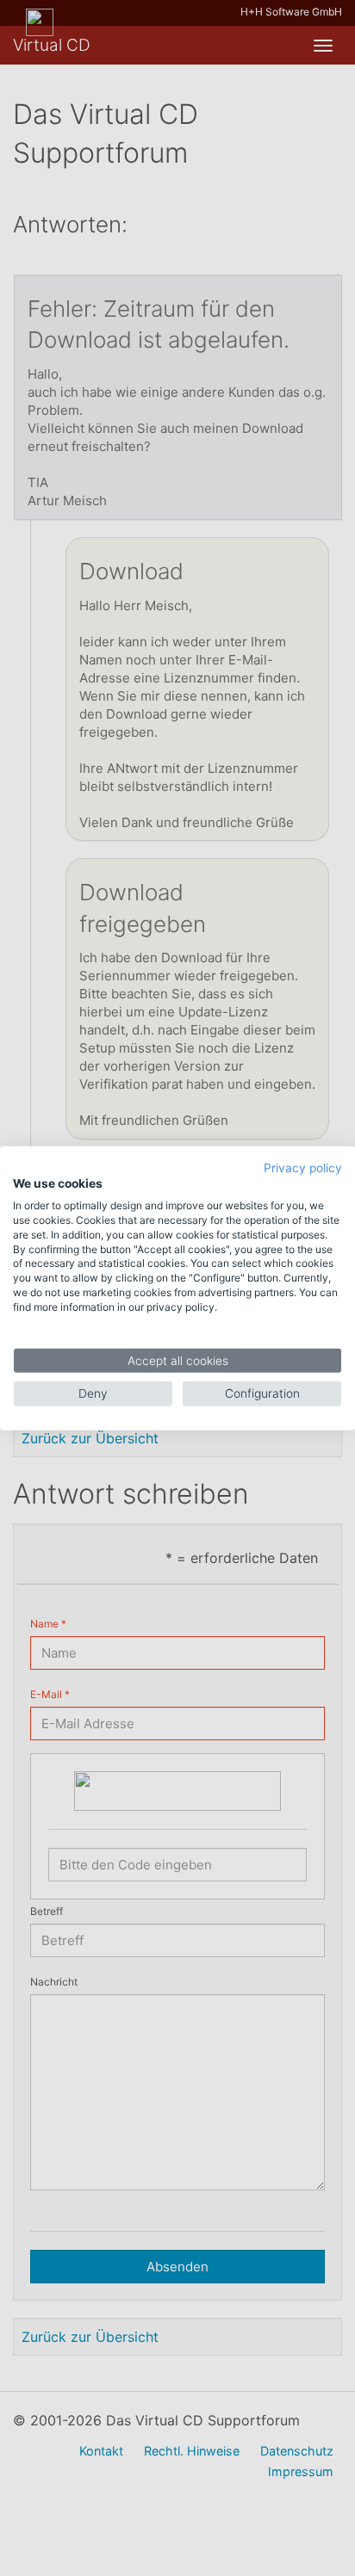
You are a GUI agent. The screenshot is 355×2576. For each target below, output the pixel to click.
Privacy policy (303, 1167)
